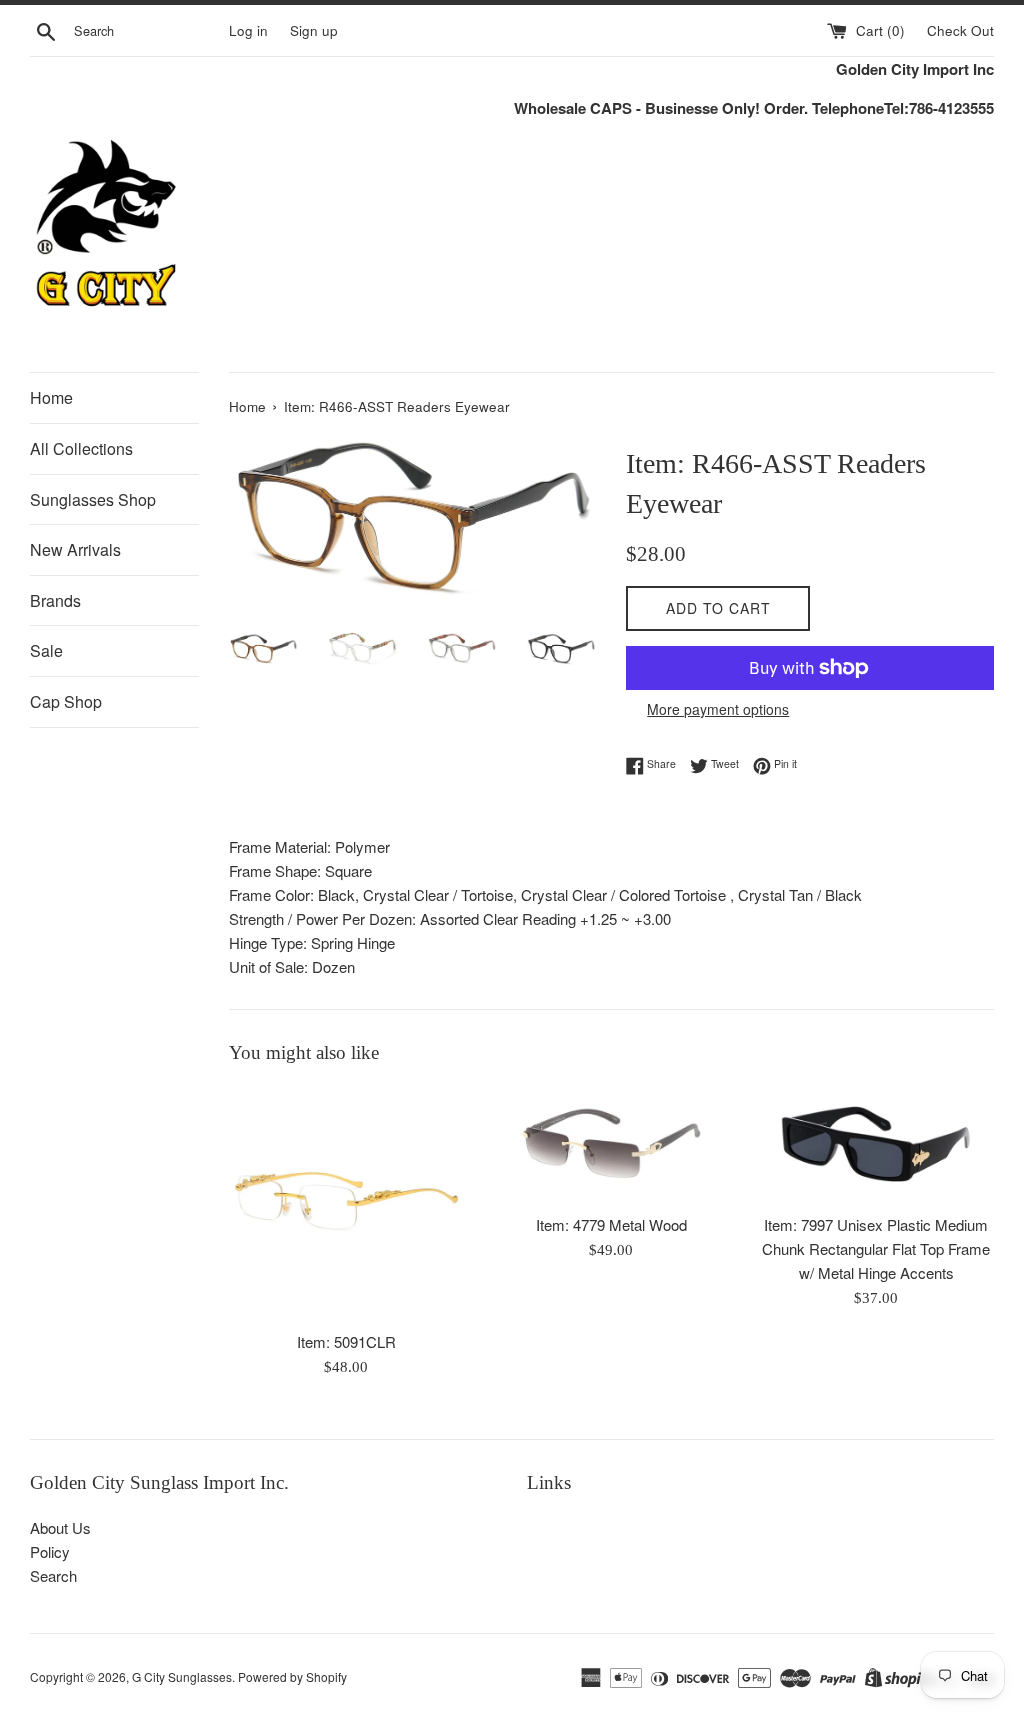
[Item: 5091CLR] (346, 1202)
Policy (50, 1551)
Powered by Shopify (292, 1676)
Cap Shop (66, 701)
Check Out (960, 30)
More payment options (718, 709)
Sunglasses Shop (93, 499)
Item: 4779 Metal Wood (611, 1224)
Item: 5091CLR (346, 1341)
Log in (248, 30)
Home (51, 397)
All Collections (81, 448)
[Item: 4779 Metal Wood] (611, 1144)
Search (53, 1575)
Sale (46, 650)
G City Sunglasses (182, 1676)
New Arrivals (75, 549)
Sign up (314, 30)
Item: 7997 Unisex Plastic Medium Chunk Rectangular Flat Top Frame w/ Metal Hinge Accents (876, 1248)
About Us (60, 1527)
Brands (55, 600)
